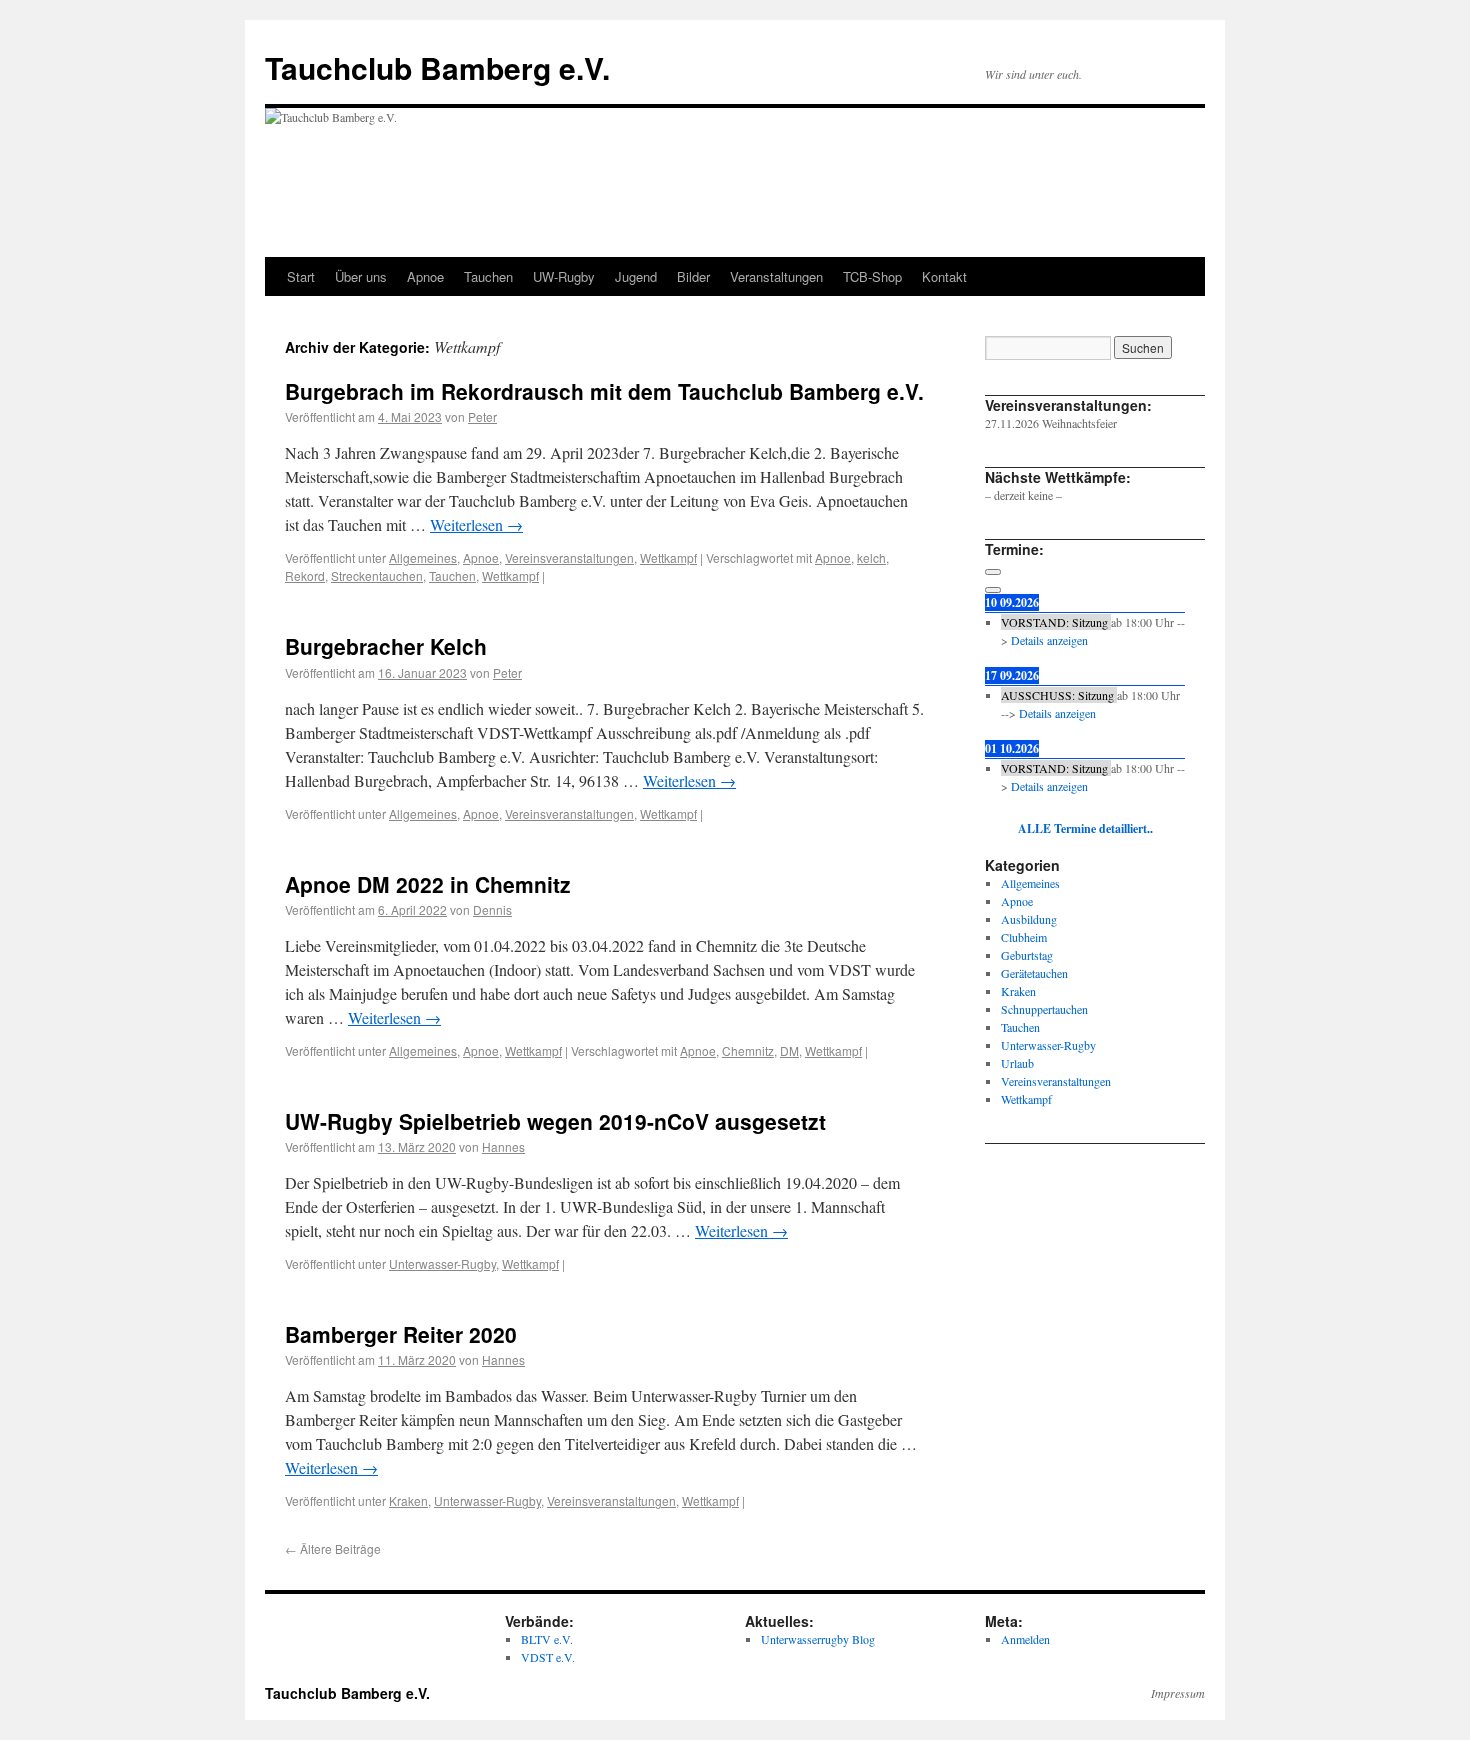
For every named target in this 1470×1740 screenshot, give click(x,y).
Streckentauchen (377, 575)
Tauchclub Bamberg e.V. (437, 67)
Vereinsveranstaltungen (569, 557)
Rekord (305, 575)
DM (789, 1050)
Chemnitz (748, 1050)
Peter (482, 416)
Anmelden (1025, 1639)
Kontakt (944, 276)
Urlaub (1017, 1063)
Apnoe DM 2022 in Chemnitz (428, 884)
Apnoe (425, 276)
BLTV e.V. (547, 1639)
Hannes (503, 1146)
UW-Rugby (564, 276)
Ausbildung (1029, 919)
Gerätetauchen (1034, 973)
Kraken (408, 1500)
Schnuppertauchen (1044, 1009)
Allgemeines (423, 557)
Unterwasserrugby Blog (818, 1639)
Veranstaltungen (776, 276)
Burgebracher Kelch (386, 646)
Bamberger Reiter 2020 (401, 1334)
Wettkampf (668, 557)
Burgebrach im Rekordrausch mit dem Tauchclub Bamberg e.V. (604, 391)
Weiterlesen (476, 524)
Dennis (492, 909)
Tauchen (488, 276)
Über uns (361, 276)
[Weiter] (993, 590)
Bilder (693, 276)
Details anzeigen (1049, 640)
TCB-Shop (872, 276)
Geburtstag (1027, 955)
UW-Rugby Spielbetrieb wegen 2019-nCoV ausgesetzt (555, 1121)
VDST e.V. (548, 1657)
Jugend (636, 276)
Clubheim (1024, 937)
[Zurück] (993, 572)
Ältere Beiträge (333, 1548)
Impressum (1178, 1693)
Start (301, 276)
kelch (871, 557)
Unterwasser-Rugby (442, 1263)
